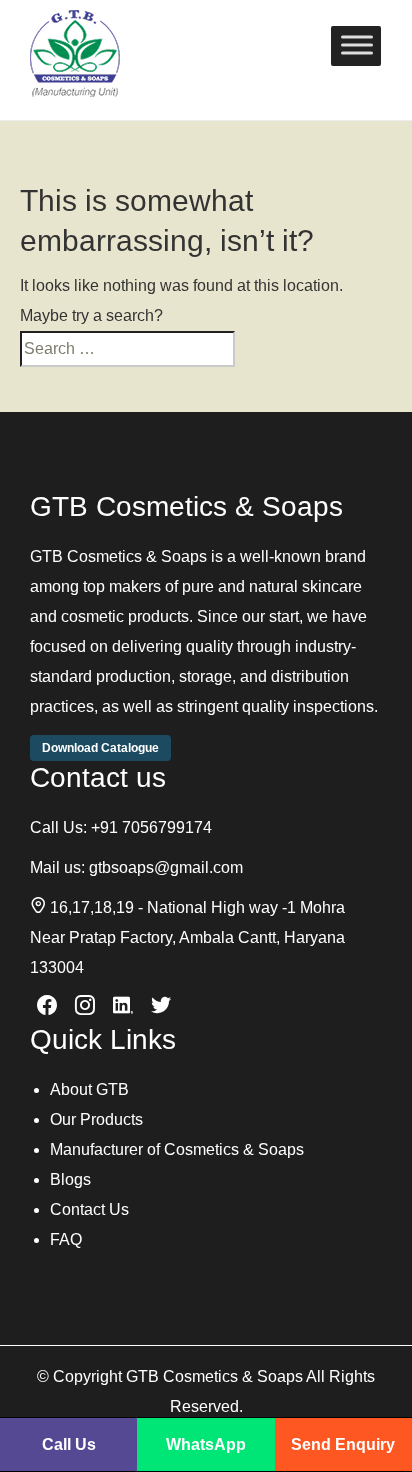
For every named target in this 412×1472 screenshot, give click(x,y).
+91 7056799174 (151, 827)
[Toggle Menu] (357, 53)
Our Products (96, 1119)
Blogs (70, 1179)
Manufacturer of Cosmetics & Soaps (177, 1149)
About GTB (89, 1089)
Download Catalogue (100, 748)
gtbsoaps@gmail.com (166, 867)
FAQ (66, 1239)
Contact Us (89, 1209)
